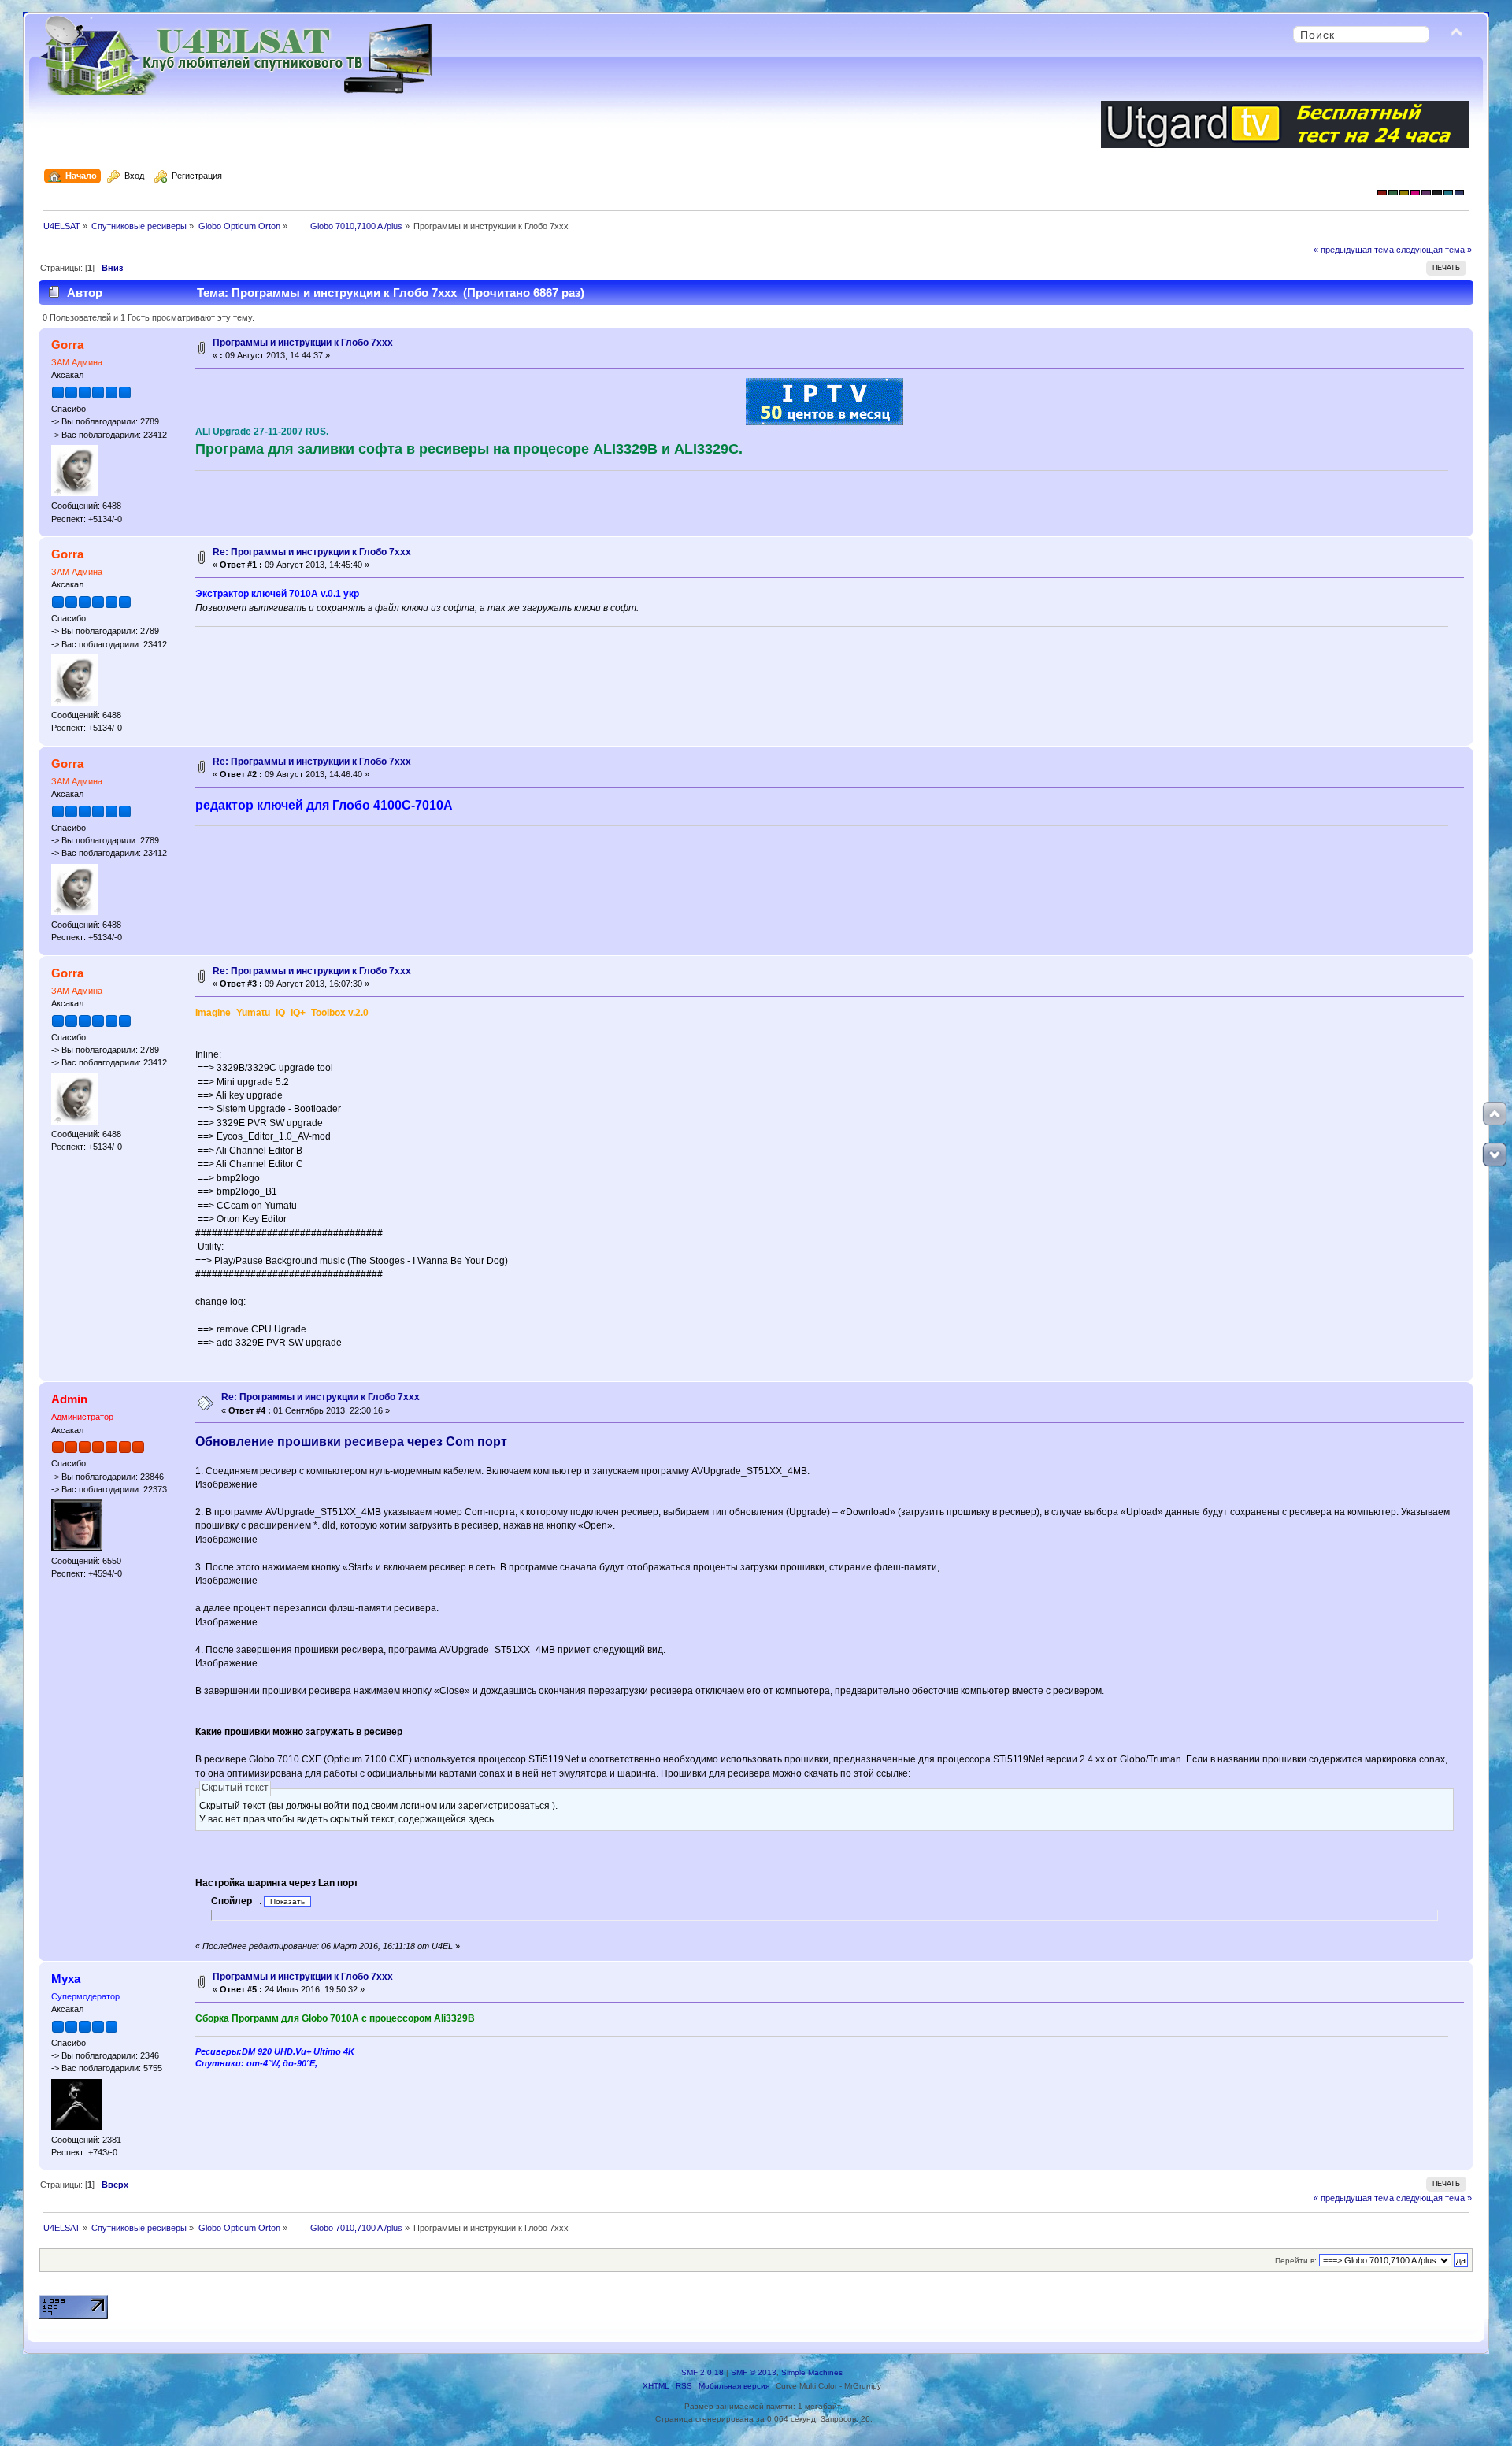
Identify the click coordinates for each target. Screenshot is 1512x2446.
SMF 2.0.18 (702, 2372)
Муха (66, 1979)
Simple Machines (812, 2372)
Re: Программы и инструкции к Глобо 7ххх (312, 552)
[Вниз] (1495, 1154)
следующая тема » (1434, 250)
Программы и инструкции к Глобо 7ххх (303, 343)
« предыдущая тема (1354, 250)
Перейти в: (1296, 2261)
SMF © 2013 (754, 2372)
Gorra (67, 345)
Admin (69, 1399)
